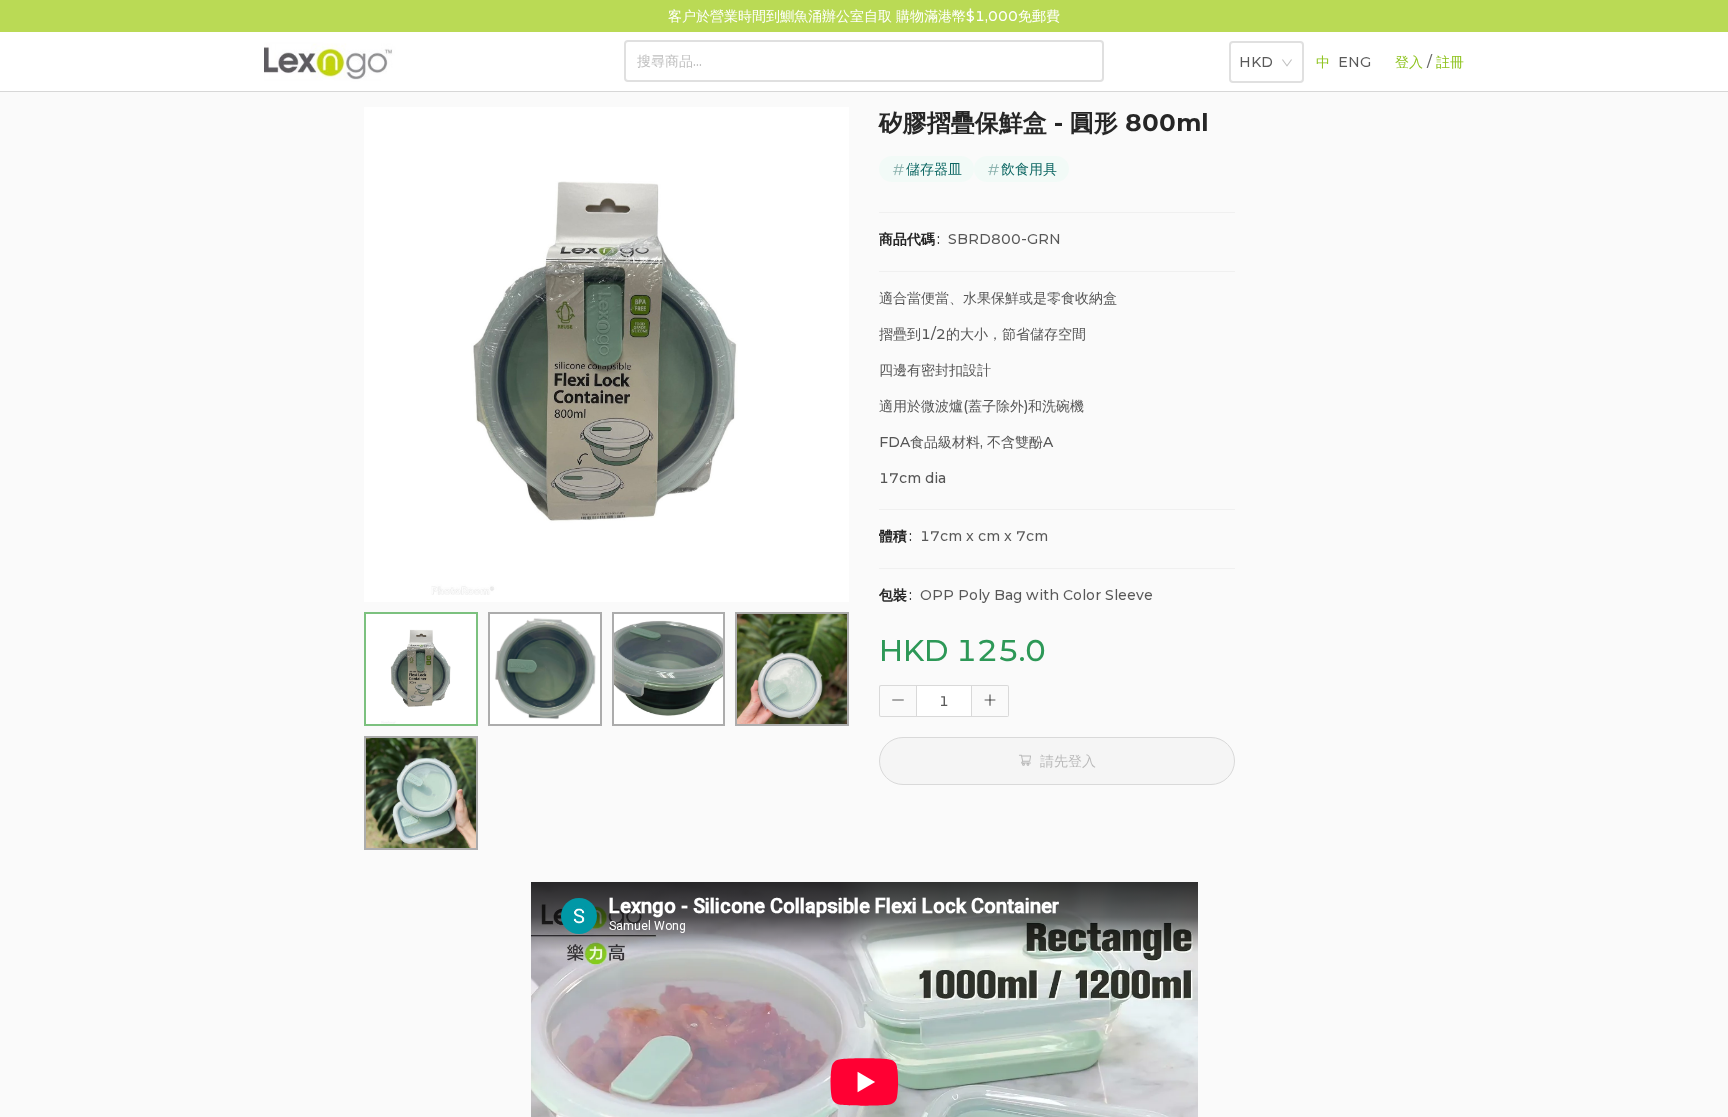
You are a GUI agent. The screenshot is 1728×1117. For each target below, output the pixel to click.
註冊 (1450, 62)
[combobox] (1259, 58)
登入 (1409, 62)
